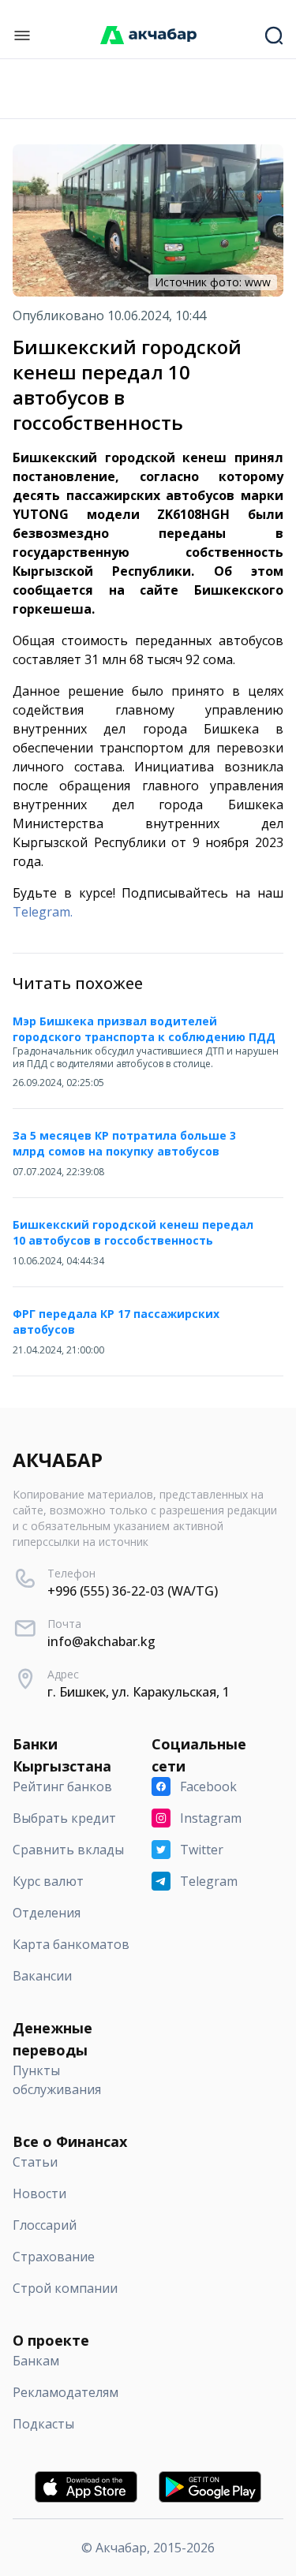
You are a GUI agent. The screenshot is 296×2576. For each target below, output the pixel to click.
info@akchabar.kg (101, 1641)
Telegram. (43, 912)
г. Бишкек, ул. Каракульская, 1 (139, 1692)
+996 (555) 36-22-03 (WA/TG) (133, 1591)
